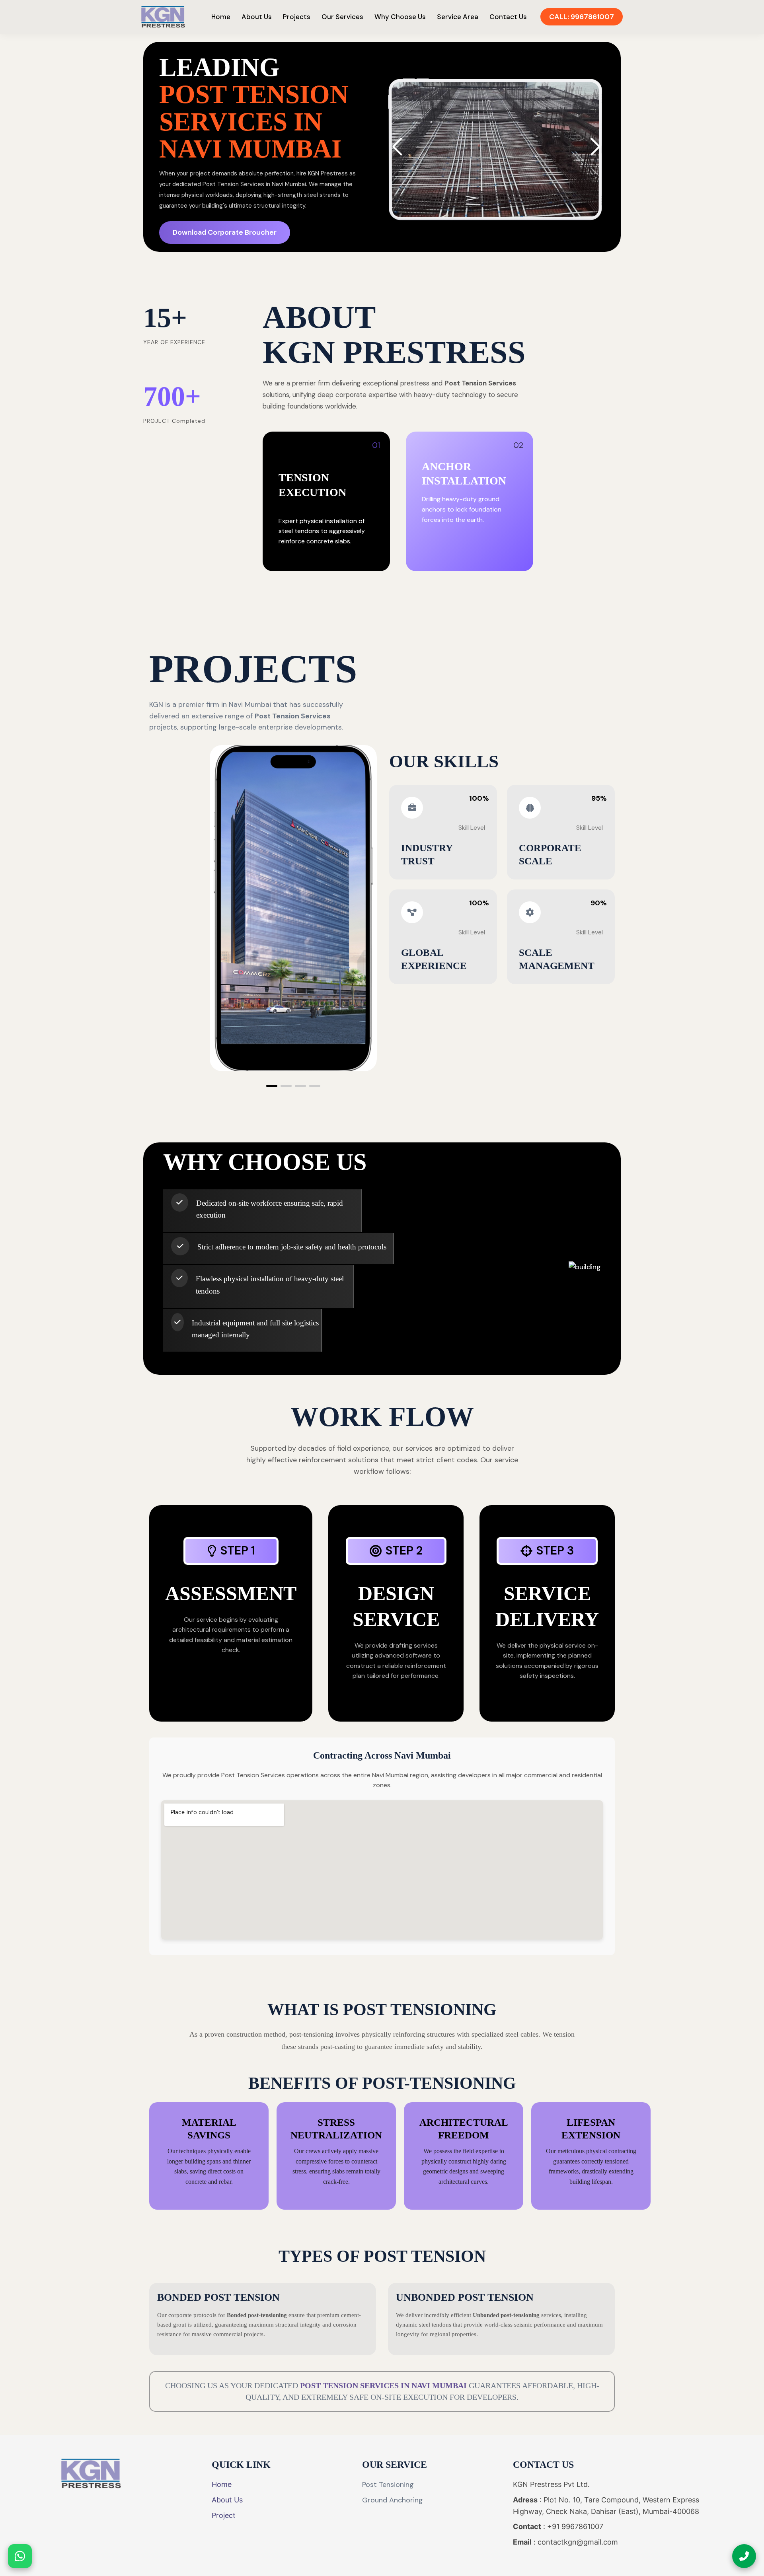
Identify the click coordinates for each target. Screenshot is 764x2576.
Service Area (458, 17)
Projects (297, 17)
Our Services (342, 17)
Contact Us (508, 17)
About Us (257, 17)
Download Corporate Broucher (225, 232)
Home (221, 17)
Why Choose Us (400, 17)
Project (224, 2515)
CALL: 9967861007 (582, 17)
